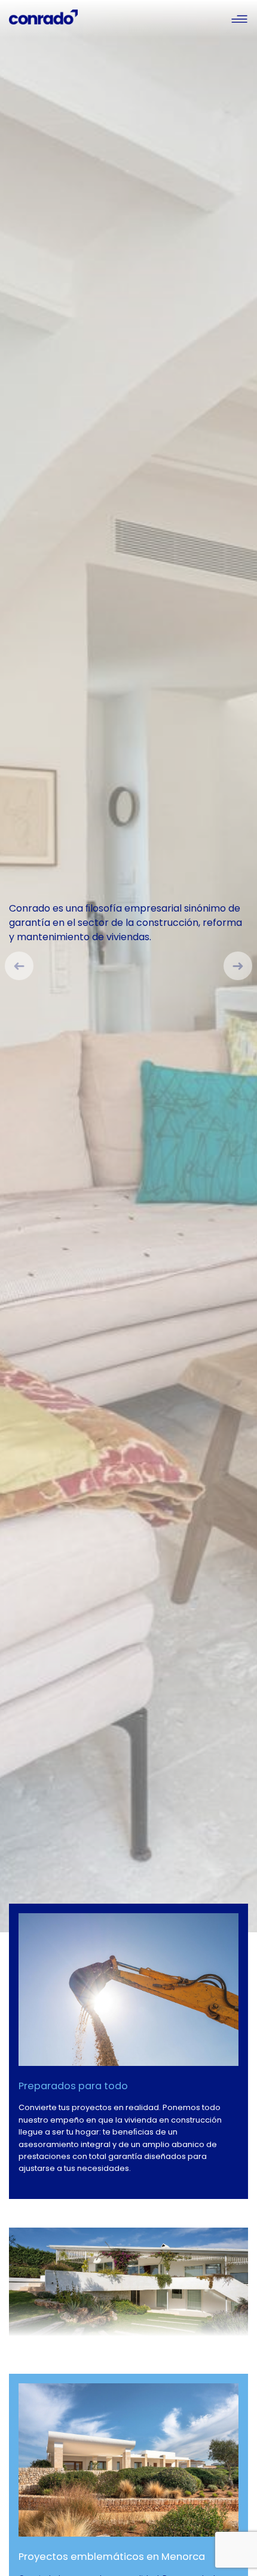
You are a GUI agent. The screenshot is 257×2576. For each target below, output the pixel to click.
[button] (14, 966)
